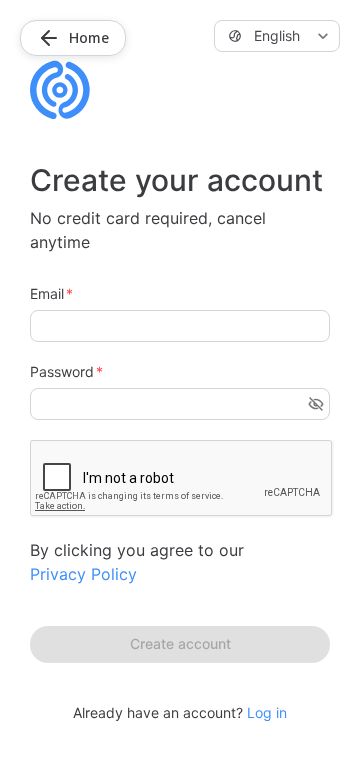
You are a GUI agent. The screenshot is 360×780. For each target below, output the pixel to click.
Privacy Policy (83, 574)
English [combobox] (277, 35)
